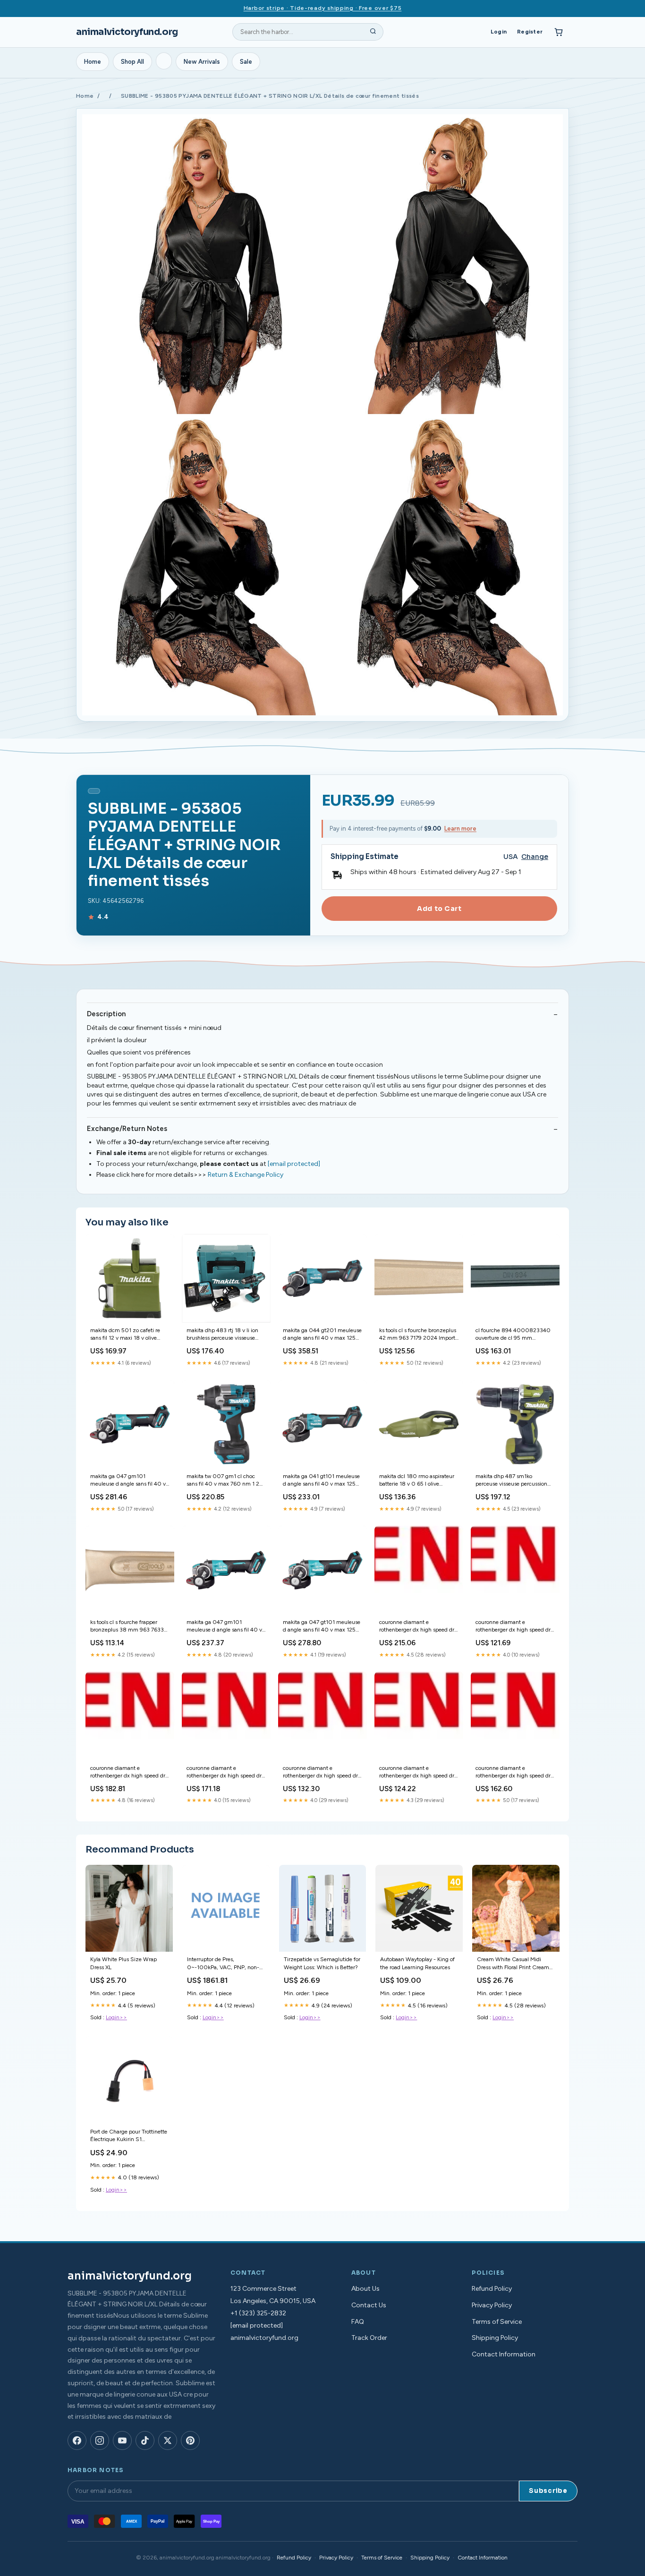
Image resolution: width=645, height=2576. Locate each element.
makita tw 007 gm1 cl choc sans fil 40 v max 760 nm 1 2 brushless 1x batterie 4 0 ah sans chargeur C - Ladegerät (223, 1481)
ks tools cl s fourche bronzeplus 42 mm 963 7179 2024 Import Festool (418, 1335)
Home (93, 62)
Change (535, 857)
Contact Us (369, 2305)
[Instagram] (100, 2440)
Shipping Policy (495, 2338)
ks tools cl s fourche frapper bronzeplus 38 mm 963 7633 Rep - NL (127, 1627)
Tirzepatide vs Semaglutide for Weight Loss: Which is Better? (322, 1963)
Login (499, 32)
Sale (246, 62)
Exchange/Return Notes (127, 1129)
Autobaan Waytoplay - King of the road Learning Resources (417, 1963)
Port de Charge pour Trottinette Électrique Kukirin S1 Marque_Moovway (129, 2136)
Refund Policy (492, 2289)
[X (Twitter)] (168, 2440)
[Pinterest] (190, 2440)
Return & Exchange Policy (246, 1175)
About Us (365, 2289)
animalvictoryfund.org (127, 32)
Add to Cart (439, 909)
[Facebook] (77, 2440)
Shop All (132, 62)
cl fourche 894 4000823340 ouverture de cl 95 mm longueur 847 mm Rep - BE (513, 1335)
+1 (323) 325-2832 (258, 2313)
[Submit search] (373, 32)
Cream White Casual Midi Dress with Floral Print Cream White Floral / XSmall (513, 1964)
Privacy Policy (492, 2305)
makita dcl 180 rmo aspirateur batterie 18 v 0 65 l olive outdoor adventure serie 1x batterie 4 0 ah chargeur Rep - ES (417, 1481)
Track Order (369, 2338)
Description (106, 1014)
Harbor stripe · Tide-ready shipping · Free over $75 (323, 8)
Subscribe (548, 2491)
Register (530, 32)
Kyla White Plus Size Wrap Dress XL (123, 1963)
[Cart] (559, 32)
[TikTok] (145, 2440)
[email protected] (294, 1164)
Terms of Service (497, 2322)
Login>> (116, 2017)
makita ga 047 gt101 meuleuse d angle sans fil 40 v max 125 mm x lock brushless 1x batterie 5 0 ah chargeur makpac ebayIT (322, 1627)
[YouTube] (122, 2440)
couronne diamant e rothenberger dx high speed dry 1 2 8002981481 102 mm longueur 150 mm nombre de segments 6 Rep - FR (418, 1773)
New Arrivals (202, 62)
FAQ (358, 2322)
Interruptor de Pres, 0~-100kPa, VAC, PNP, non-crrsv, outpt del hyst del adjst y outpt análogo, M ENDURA (225, 1964)
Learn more (460, 829)
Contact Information (504, 2354)
